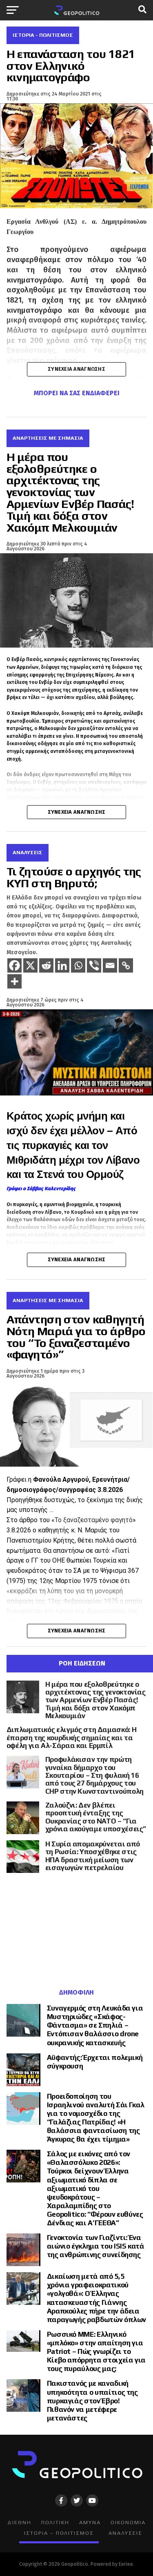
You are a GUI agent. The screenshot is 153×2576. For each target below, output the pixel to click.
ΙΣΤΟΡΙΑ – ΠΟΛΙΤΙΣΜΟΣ (59, 2533)
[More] (14, 981)
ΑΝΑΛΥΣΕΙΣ (125, 2533)
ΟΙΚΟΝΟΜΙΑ (128, 2522)
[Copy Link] (126, 965)
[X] (30, 965)
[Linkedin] (62, 965)
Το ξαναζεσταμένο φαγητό (94, 1520)
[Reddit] (46, 965)
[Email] (110, 965)
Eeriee (126, 2564)
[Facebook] (14, 965)
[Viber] (94, 965)
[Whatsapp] (78, 965)
